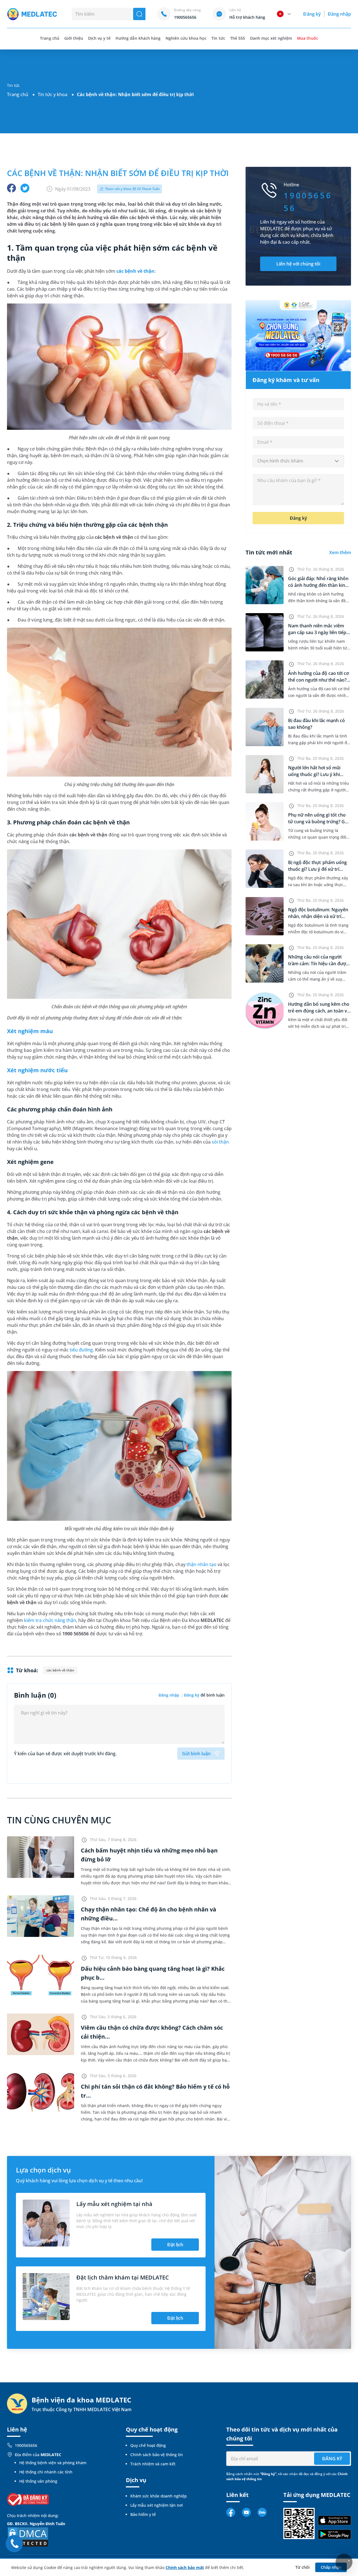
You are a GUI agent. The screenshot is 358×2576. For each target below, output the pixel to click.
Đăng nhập (339, 14)
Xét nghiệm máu (30, 1031)
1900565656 (26, 2445)
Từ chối (302, 2567)
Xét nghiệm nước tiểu (37, 1070)
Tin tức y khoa (53, 94)
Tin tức (218, 38)
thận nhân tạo (202, 1564)
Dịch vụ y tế (99, 38)
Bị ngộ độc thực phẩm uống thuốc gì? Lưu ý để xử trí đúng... (317, 869)
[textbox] (298, 461)
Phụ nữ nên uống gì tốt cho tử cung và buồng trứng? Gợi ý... (318, 822)
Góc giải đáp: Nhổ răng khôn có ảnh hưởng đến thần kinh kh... (318, 585)
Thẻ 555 (238, 38)
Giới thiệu (74, 38)
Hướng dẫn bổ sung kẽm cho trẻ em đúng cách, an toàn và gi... (319, 1011)
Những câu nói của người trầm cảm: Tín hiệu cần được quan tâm (318, 964)
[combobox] (298, 461)
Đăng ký (312, 14)
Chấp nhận (331, 2567)
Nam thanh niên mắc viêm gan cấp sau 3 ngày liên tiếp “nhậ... (317, 632)
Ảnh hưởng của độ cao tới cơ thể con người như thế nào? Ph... (318, 680)
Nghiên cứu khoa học (186, 38)
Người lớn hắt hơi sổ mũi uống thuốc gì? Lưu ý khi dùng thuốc (314, 774)
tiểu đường (81, 1350)
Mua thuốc (307, 38)
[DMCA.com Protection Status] (28, 2536)
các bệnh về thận (136, 271)
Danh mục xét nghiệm (271, 38)
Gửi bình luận (196, 1754)
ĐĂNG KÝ (332, 2459)
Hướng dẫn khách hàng (138, 38)
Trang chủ (18, 94)
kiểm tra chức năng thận (50, 1620)
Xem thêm (340, 552)
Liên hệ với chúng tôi (298, 264)
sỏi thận (220, 1142)
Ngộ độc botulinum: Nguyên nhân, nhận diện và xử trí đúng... (318, 916)
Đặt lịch (175, 2245)
